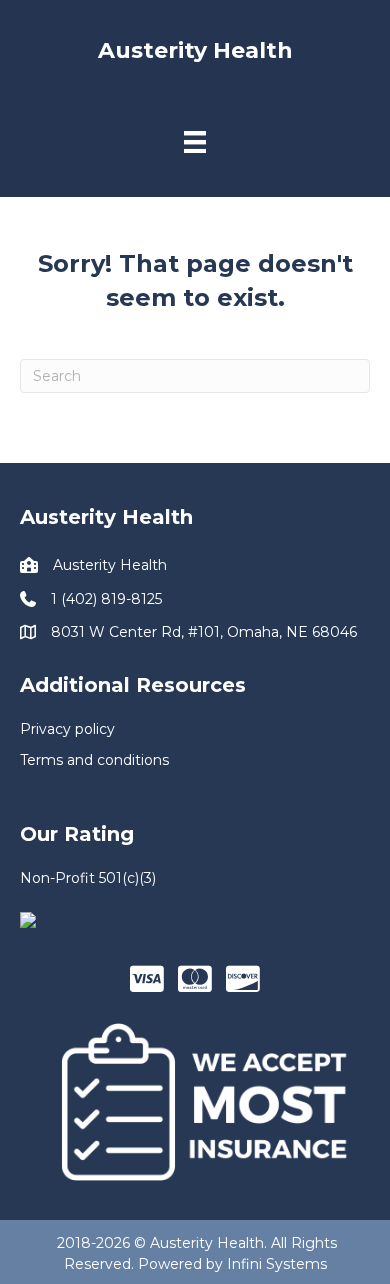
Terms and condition (91, 760)
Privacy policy (67, 729)
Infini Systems (277, 1264)
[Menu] (195, 142)
